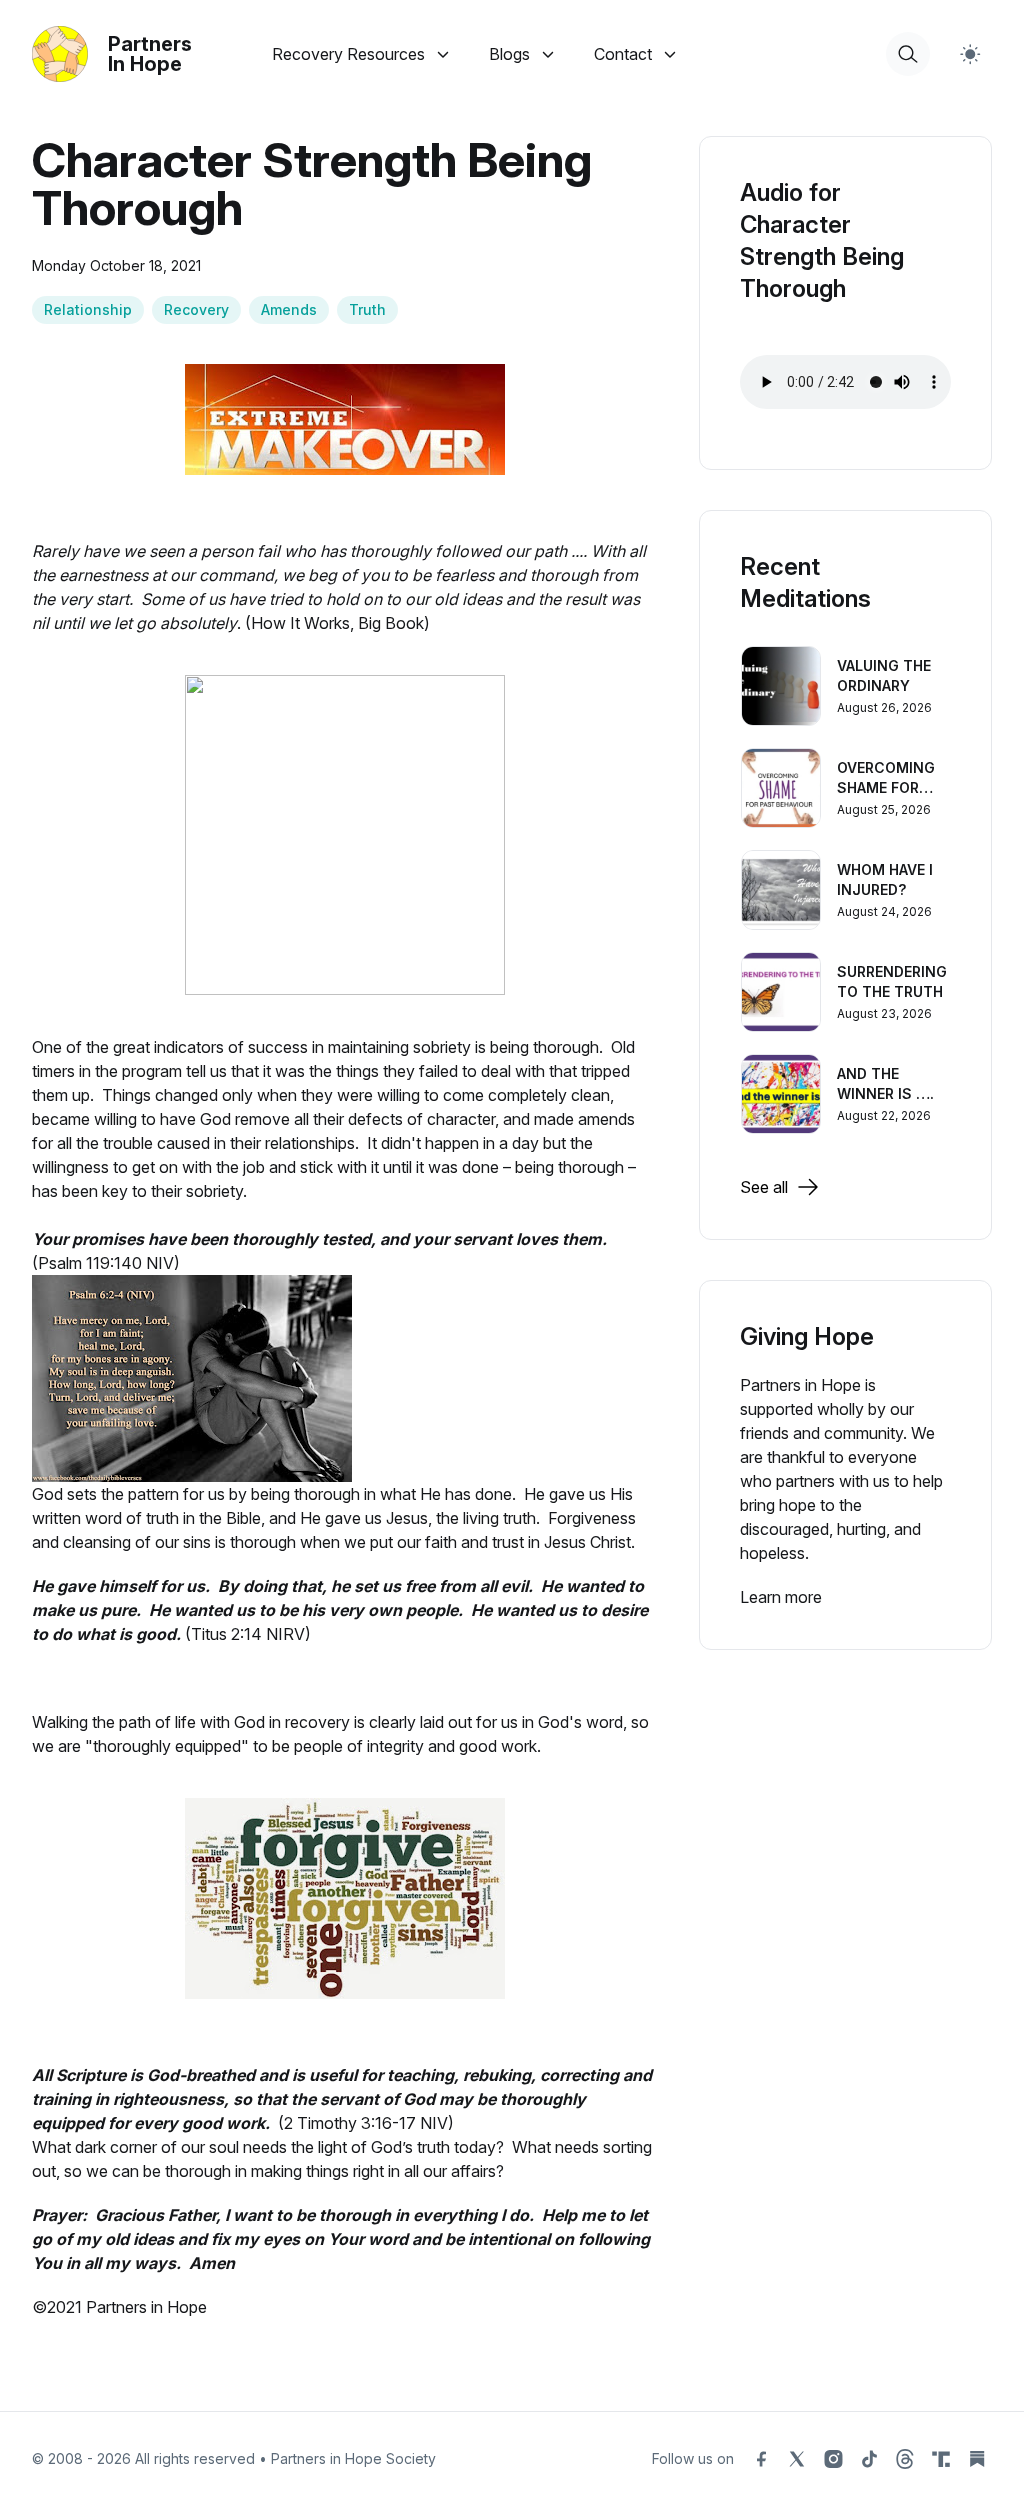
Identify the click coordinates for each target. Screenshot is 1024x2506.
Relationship (88, 309)
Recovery (196, 309)
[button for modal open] (908, 54)
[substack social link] (977, 2459)
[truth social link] (941, 2459)
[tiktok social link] (869, 2459)
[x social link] (797, 2459)
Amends (289, 309)
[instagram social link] (833, 2459)
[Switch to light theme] (970, 54)
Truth (367, 309)
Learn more (781, 1597)
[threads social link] (905, 2459)
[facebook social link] (761, 2459)
